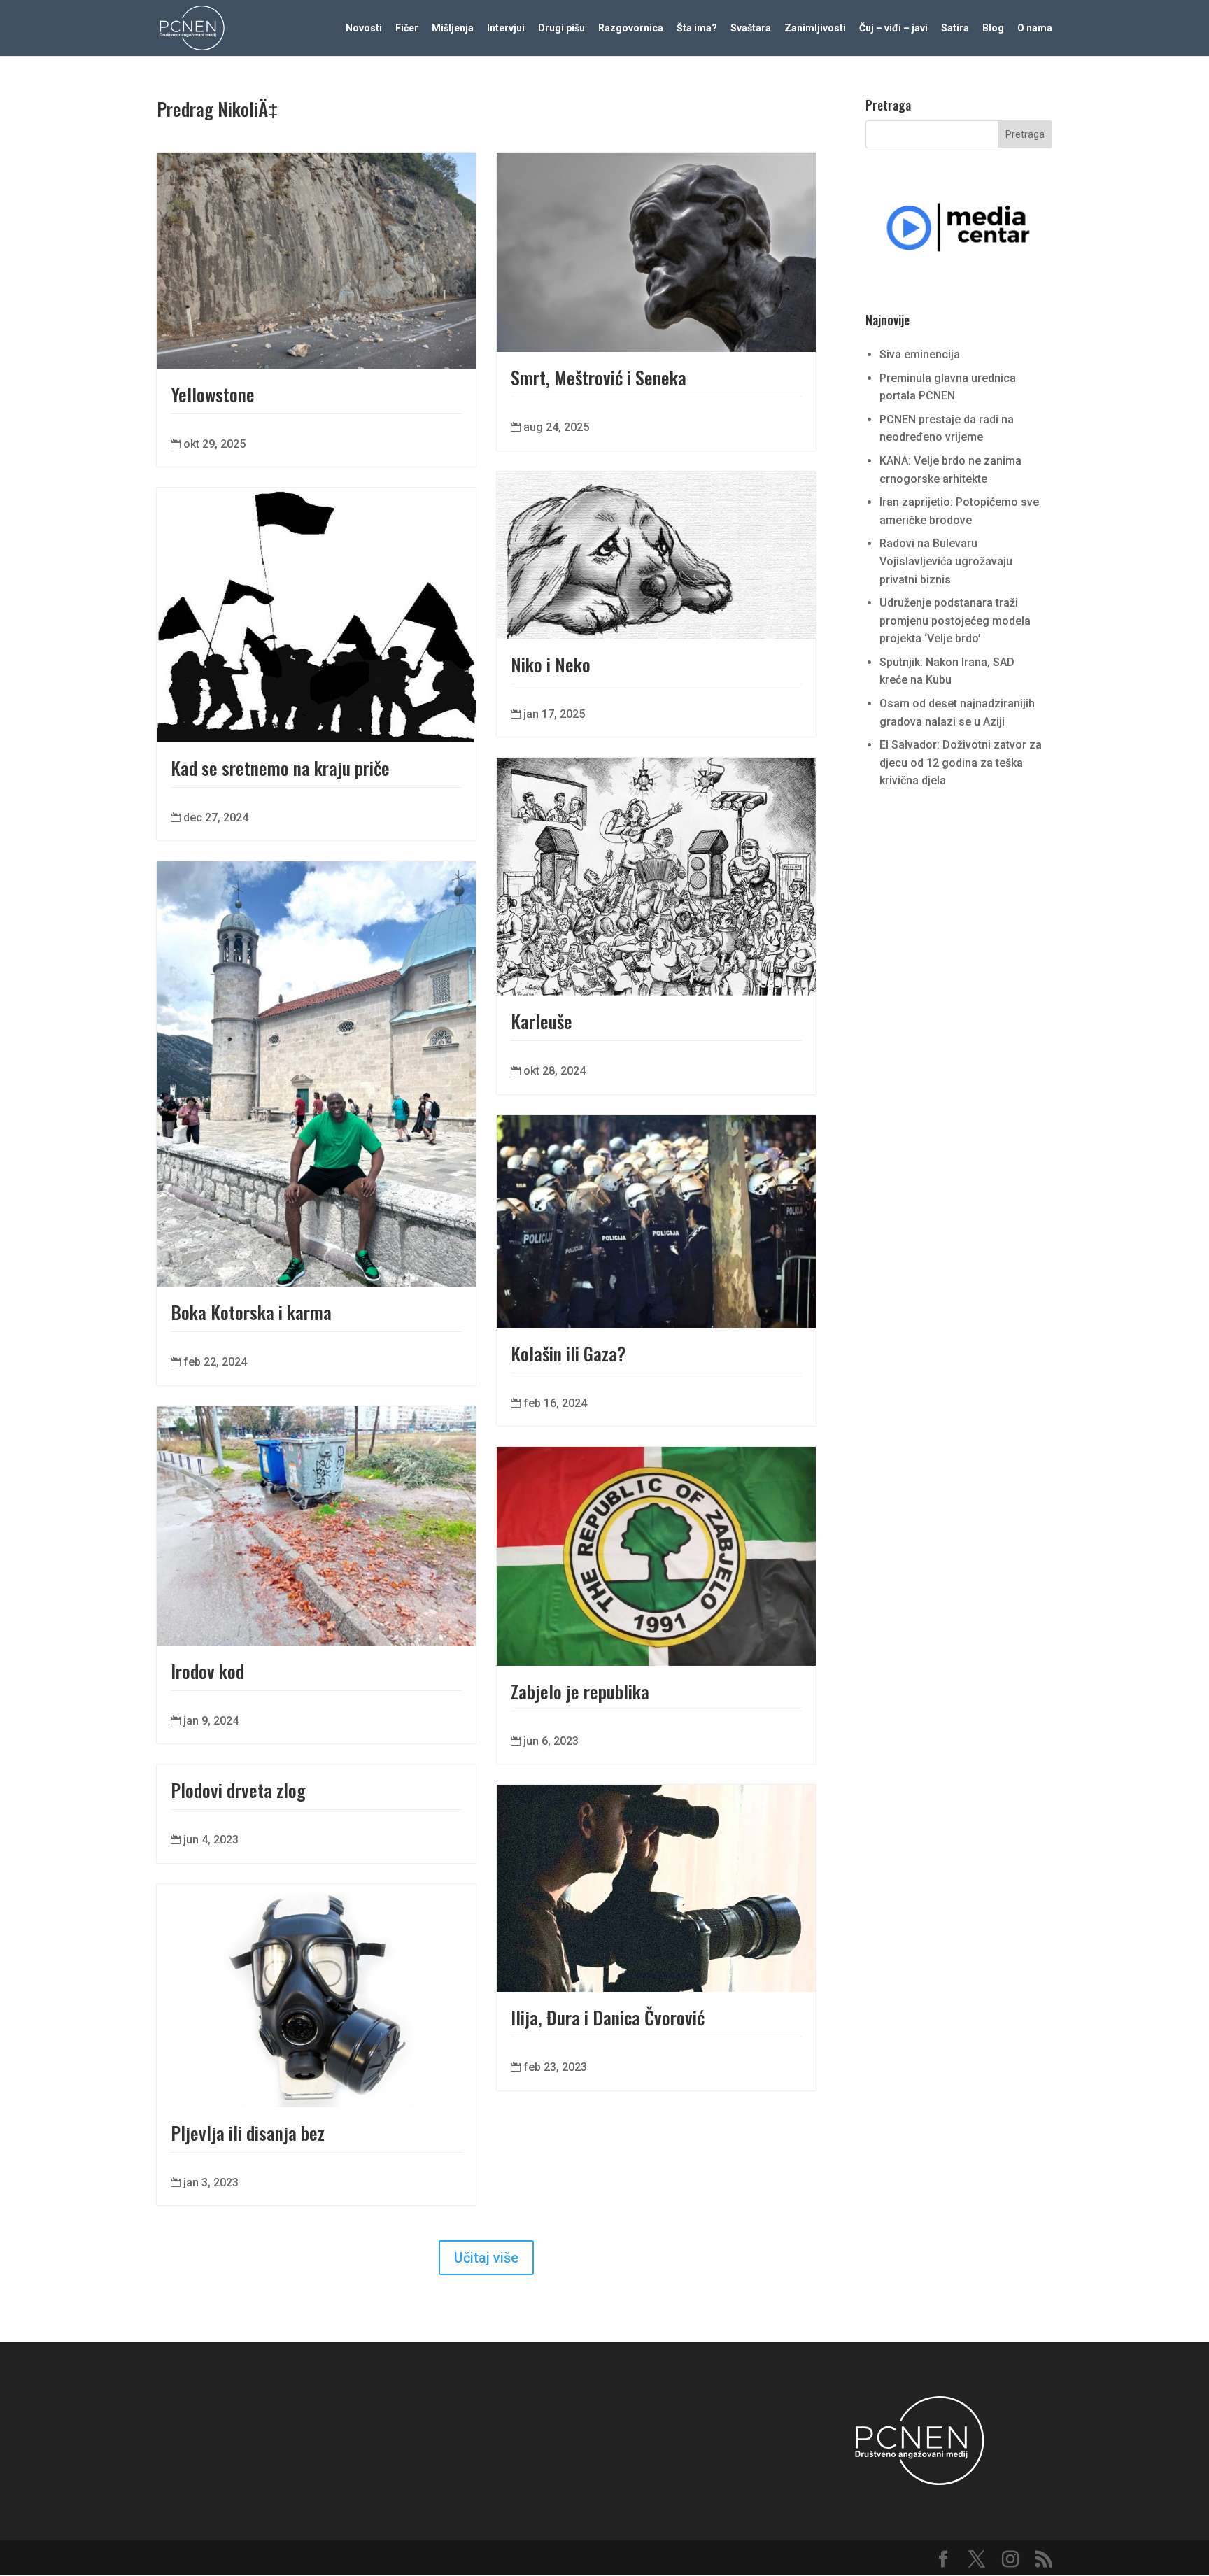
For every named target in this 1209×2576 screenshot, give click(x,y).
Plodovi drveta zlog (238, 1790)
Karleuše (542, 1021)
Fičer (407, 28)
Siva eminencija (920, 354)
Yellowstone (213, 394)
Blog (993, 28)
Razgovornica (631, 28)
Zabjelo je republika (580, 1691)
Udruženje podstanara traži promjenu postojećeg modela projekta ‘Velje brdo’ (955, 621)
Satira (955, 28)
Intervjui (506, 28)
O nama (1035, 28)
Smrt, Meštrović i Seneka (599, 377)
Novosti (364, 28)
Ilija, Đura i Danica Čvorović (608, 2017)
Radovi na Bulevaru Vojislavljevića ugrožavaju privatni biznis (946, 561)
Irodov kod (207, 1671)
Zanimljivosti (815, 28)
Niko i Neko (551, 664)
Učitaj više (486, 2258)
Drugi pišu (561, 28)
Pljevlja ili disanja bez (248, 2133)
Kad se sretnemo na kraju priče (280, 768)
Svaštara (751, 28)
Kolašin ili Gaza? (568, 1353)
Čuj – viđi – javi (893, 28)
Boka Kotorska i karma (251, 1312)
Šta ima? (697, 28)
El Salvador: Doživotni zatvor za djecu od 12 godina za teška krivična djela (961, 763)
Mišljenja (453, 28)
